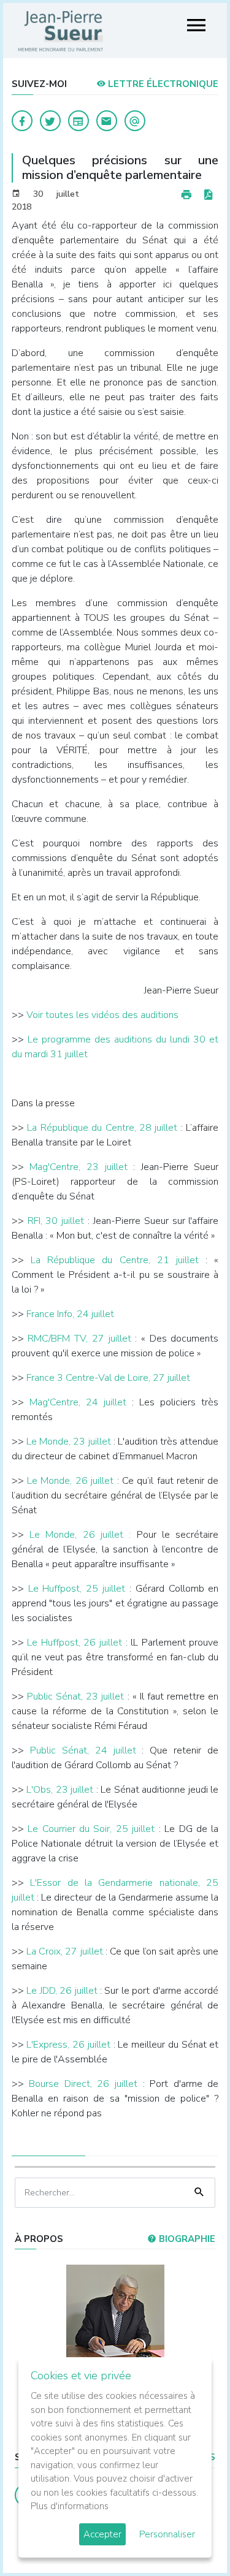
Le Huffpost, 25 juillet (77, 1589)
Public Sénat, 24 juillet (83, 1750)
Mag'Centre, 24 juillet (78, 1402)
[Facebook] (22, 121)
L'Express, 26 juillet (68, 2045)
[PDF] (208, 195)
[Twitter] (50, 121)
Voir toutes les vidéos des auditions (102, 1015)
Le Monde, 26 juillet (70, 1481)
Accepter (102, 2534)
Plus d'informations (70, 2506)
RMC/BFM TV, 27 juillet (79, 1339)
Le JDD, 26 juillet (62, 1991)
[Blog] (79, 121)
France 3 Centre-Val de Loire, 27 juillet (108, 1378)
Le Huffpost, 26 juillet (75, 1643)
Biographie (186, 2239)
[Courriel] (135, 121)
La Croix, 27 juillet (66, 1951)
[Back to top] (192, 2538)
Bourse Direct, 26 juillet (83, 2084)
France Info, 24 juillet (70, 1314)
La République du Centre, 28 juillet (102, 1128)
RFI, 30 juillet (56, 1221)
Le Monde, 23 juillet (69, 1442)
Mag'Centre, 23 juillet (78, 1167)
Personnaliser (167, 2534)
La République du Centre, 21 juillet (115, 1260)
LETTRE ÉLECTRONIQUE (162, 84)
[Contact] (107, 121)
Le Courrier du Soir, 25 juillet (91, 1829)
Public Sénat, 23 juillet (76, 1696)
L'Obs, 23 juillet (60, 1790)
